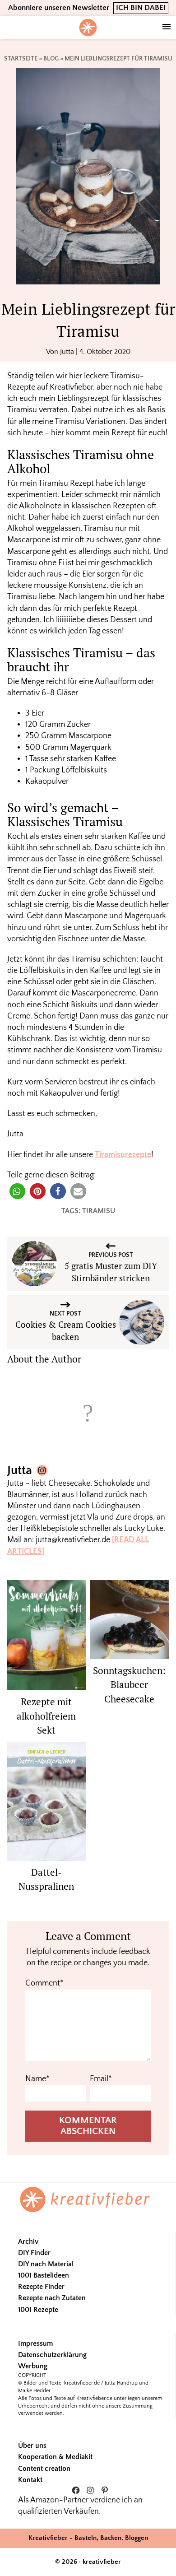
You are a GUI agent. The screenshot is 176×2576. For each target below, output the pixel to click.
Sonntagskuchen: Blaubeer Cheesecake (129, 1685)
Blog (51, 59)
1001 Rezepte (38, 2310)
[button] (17, 1191)
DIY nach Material (46, 2264)
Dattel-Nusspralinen (46, 1879)
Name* (37, 2079)
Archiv (28, 2241)
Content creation (44, 2469)
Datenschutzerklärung (52, 2355)
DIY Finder (34, 2253)
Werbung (33, 2366)
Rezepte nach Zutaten (52, 2298)
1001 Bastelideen (44, 2275)
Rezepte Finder (41, 2287)
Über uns (32, 2446)
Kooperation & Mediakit (55, 2457)
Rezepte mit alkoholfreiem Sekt (46, 1716)
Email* (101, 2079)
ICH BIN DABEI (141, 8)
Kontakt (30, 2480)
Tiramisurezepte (123, 1155)
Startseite (21, 59)
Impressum (35, 2344)
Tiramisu (99, 1211)
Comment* (44, 1983)
